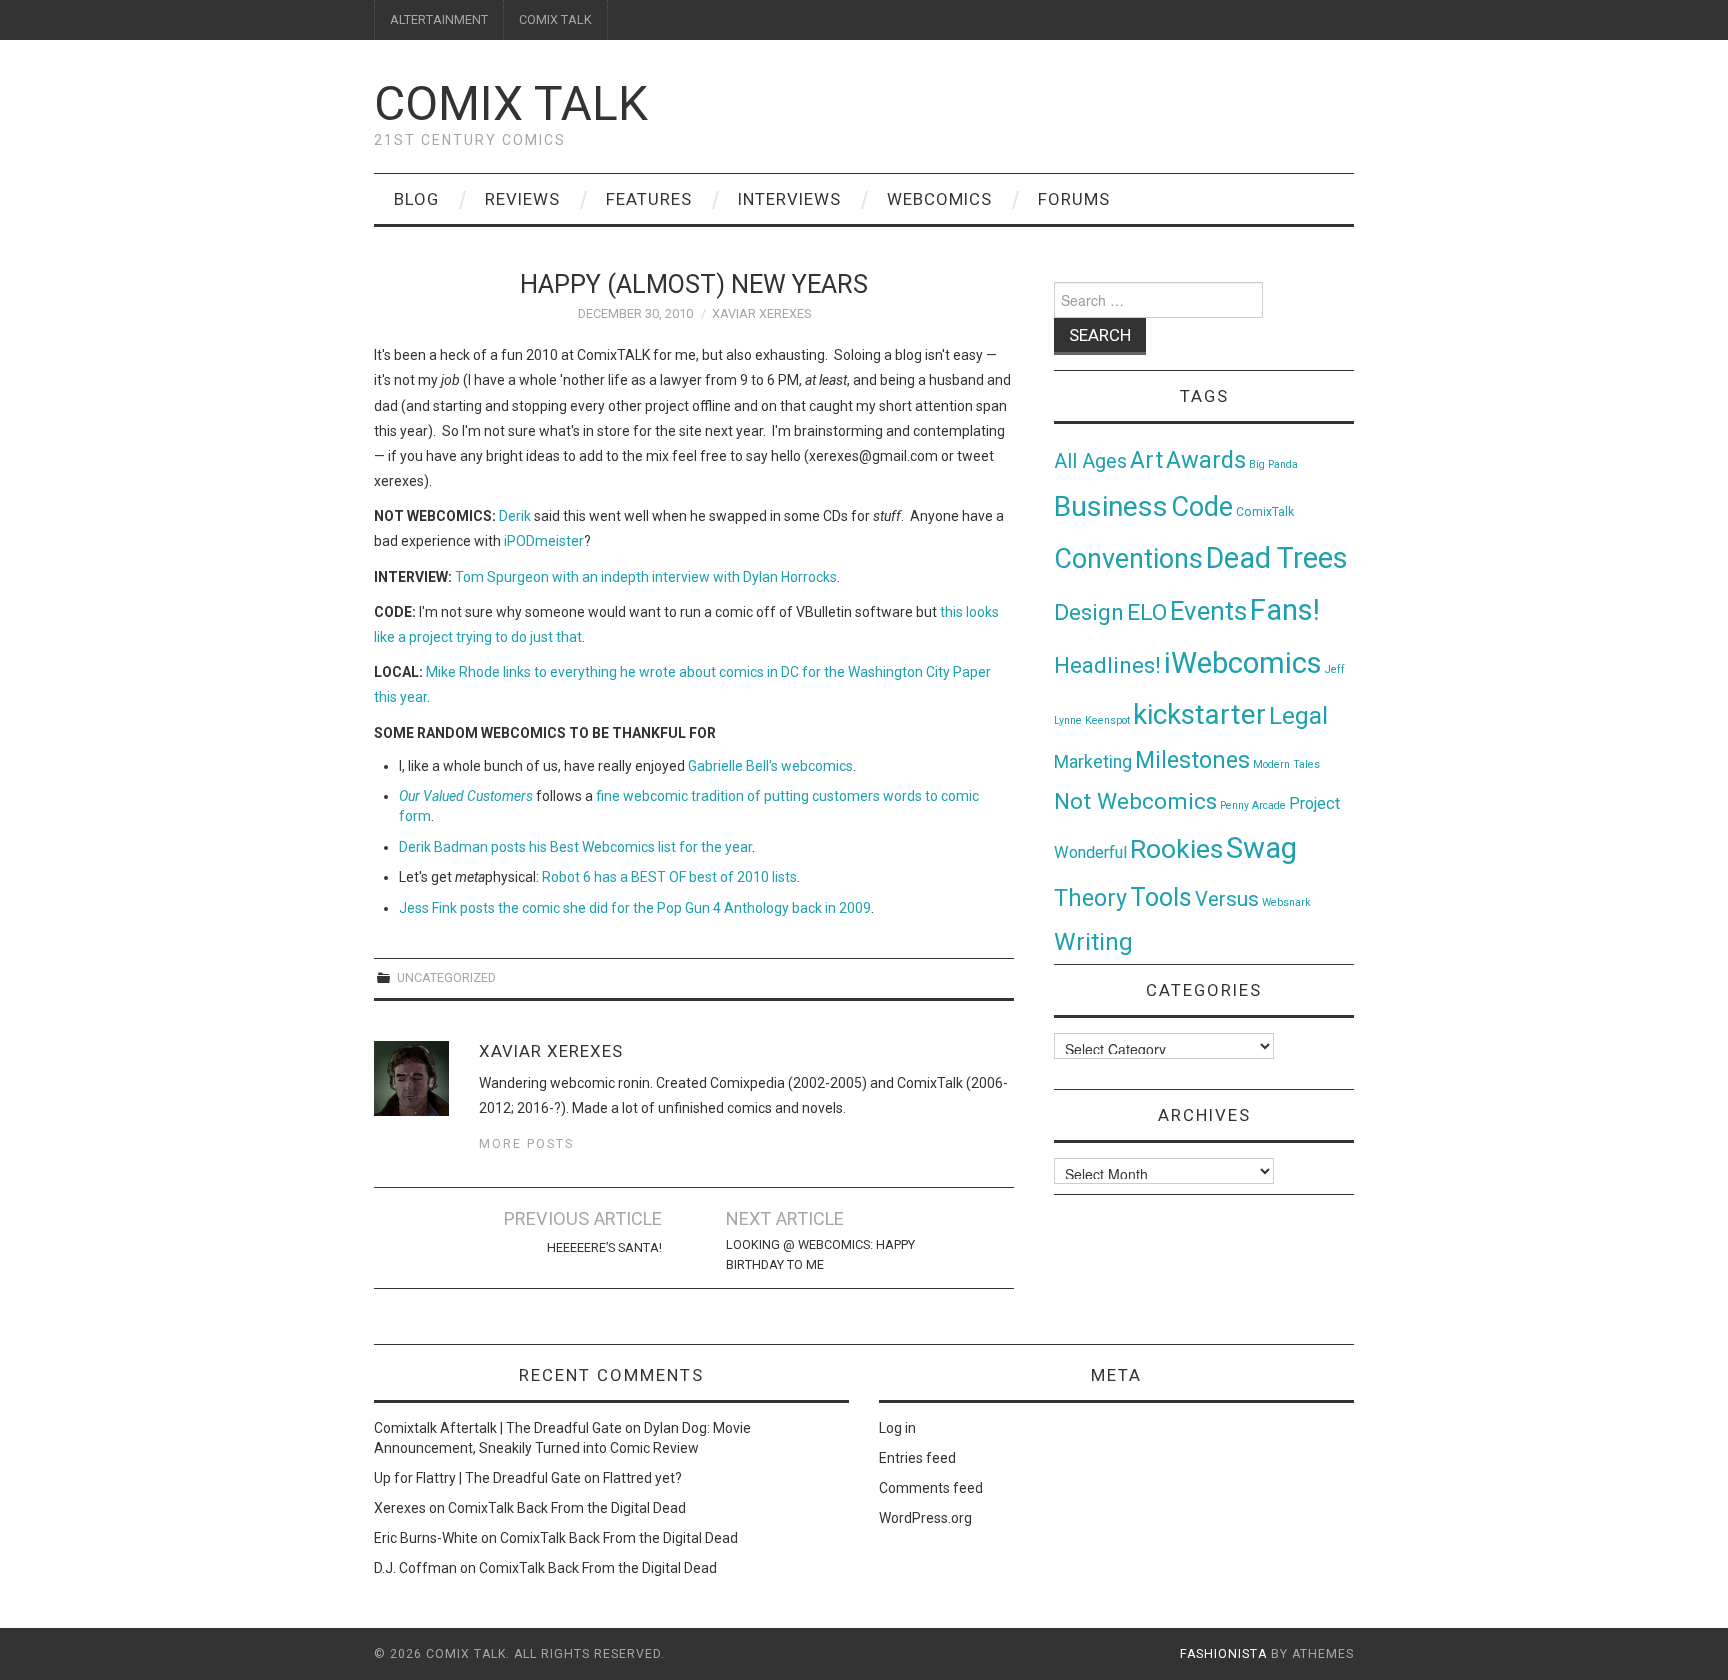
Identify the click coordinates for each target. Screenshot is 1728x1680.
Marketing (1093, 762)
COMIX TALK (555, 19)
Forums (1074, 199)
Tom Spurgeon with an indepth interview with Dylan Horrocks (646, 577)
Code (1202, 507)
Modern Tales (1286, 764)
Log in (897, 1428)
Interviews (789, 199)
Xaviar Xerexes (761, 313)
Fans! (1285, 610)
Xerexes (400, 1508)
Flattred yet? (642, 1478)
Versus (1227, 899)
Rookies (1176, 848)
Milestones (1192, 760)
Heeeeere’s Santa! (604, 1247)
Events (1208, 611)
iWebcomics (1243, 663)
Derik (515, 516)
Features (649, 199)
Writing (1093, 941)
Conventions (1128, 559)
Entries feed (917, 1458)
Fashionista (1223, 1654)
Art (1146, 460)
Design (1089, 612)
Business (1111, 506)
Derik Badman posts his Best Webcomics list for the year (575, 847)
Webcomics (939, 199)
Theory (1090, 898)
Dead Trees (1277, 558)
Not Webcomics (1135, 801)
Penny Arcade (1253, 805)
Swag (1261, 848)
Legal (1298, 715)
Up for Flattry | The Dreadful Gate (477, 1478)
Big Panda (1273, 464)
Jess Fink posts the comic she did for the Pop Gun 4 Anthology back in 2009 (635, 908)
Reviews (522, 199)
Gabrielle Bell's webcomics (770, 766)
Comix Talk (511, 103)
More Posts (526, 1143)
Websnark (1286, 902)
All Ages (1090, 461)
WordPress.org (925, 1518)
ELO (1147, 612)
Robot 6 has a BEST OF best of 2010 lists (669, 877)
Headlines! (1107, 665)
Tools (1161, 897)
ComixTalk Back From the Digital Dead (567, 1508)
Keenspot (1107, 720)
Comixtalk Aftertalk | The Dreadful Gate (498, 1428)
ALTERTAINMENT (439, 19)
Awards (1206, 460)
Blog (416, 199)
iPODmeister (544, 541)
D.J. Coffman (415, 1568)
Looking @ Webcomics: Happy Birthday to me (820, 1254)
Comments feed (931, 1488)
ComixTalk (1265, 512)
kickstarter (1199, 714)
